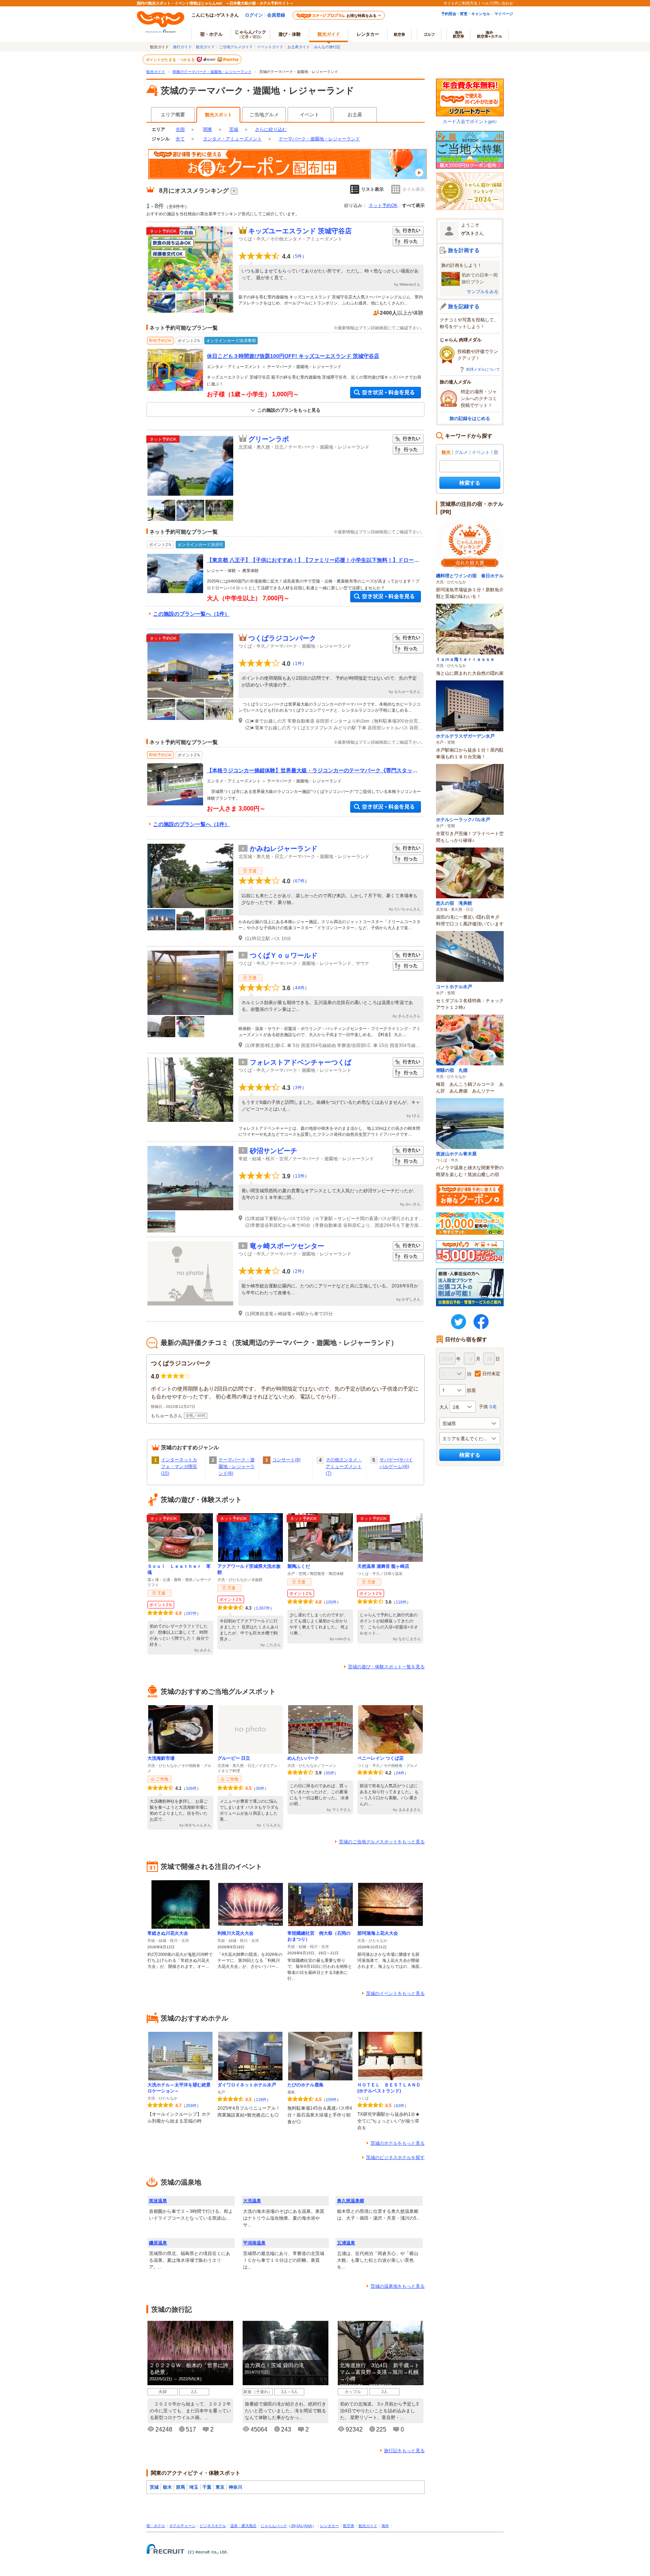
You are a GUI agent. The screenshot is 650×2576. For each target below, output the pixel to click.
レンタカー (368, 34)
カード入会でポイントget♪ (470, 121)
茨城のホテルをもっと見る (398, 2143)
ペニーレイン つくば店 (380, 1758)
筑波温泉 (158, 2201)
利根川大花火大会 (235, 1933)
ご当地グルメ (264, 115)
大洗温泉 (252, 2201)
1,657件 (263, 1608)
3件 (298, 1088)
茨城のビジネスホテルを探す (395, 2158)
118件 (401, 1602)
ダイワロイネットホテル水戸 (247, 2085)
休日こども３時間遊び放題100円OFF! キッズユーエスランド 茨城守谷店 (293, 356)
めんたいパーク (303, 1758)
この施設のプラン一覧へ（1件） (191, 614)
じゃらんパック (251, 34)
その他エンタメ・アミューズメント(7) (344, 1467)
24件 (400, 1773)
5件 (298, 256)
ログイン (254, 15)
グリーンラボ (269, 439)
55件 (330, 1773)
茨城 (234, 129)
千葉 (207, 2487)
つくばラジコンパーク (282, 638)
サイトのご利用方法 (460, 3)
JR (293, 2526)
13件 (300, 1176)
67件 (300, 881)
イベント (310, 115)
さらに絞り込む (271, 129)
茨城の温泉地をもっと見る (398, 2286)
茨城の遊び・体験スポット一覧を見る (386, 1667)
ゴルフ (429, 34)
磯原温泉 (158, 2243)
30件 (260, 1788)
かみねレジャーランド (284, 849)
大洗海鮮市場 (161, 1758)
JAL (300, 2526)
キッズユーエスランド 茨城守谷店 (300, 231)
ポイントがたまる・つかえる (171, 59)
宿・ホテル (156, 2526)
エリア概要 (173, 115)
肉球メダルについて (483, 369)
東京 (220, 2487)
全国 (180, 129)
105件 (331, 1602)
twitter (459, 1322)
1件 (298, 663)
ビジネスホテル (213, 2526)
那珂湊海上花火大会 (378, 1933)
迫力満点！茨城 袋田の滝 (274, 2365)
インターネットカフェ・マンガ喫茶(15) (179, 1467)
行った (408, 242)
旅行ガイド (182, 47)
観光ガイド (205, 47)
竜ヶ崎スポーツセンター (287, 1246)
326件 (191, 1788)
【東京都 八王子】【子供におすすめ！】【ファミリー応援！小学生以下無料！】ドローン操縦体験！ (313, 560)
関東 (208, 129)
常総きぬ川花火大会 (168, 1933)
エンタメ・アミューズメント (232, 139)
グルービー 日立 (234, 1758)
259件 (191, 2106)
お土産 (355, 115)
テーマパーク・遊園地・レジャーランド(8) (237, 1467)
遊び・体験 (290, 34)
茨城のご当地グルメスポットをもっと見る (382, 1842)
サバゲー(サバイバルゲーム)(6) (396, 1463)
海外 (459, 34)
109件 (331, 2100)
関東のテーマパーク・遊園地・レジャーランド (212, 72)
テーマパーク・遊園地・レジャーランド (319, 139)
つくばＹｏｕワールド (284, 956)
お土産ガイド (299, 47)
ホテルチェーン (182, 2526)
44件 (300, 988)
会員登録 (276, 15)
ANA (308, 2526)
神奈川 (235, 2487)
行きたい (408, 231)
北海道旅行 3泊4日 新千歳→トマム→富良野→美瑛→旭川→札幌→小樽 (380, 2372)
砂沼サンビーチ (273, 1151)
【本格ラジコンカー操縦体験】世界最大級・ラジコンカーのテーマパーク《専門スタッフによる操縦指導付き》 (312, 771)
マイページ (504, 14)
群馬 (181, 2487)
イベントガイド (270, 47)
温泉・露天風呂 (243, 2526)
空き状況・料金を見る (386, 393)
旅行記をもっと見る (404, 2451)
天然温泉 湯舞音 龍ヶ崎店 (383, 1566)
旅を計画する (464, 250)
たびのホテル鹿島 (305, 2085)
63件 (400, 2106)
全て (180, 139)
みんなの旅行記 (327, 47)
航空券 (399, 34)
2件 (298, 1271)
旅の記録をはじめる (470, 418)
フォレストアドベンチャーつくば (301, 1062)
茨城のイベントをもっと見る (395, 1993)
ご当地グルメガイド (236, 47)
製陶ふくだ (299, 1566)
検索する (470, 483)
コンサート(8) (286, 1460)
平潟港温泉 (254, 2243)
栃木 (167, 2487)
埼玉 (194, 2487)
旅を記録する (464, 306)
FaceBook (481, 1322)
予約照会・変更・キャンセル (466, 14)
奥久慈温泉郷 (351, 2201)
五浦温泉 (346, 2243)
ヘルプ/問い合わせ (497, 3)
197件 (191, 1613)
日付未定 (491, 1373)
